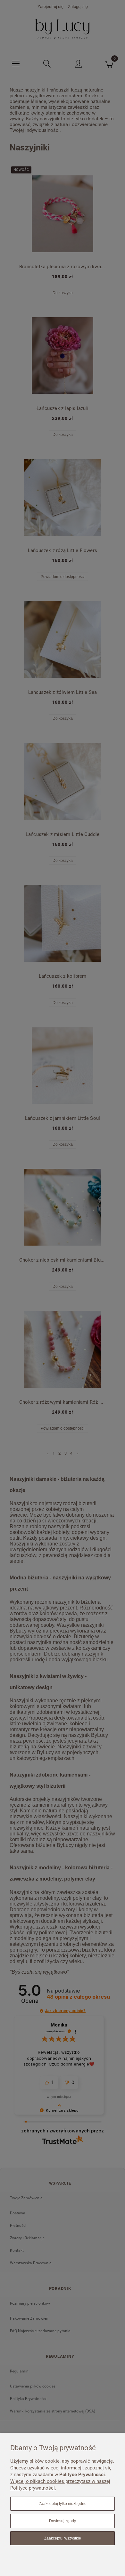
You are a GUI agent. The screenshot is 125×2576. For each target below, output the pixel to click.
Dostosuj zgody (63, 2521)
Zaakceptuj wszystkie (63, 2538)
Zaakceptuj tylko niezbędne (63, 2504)
